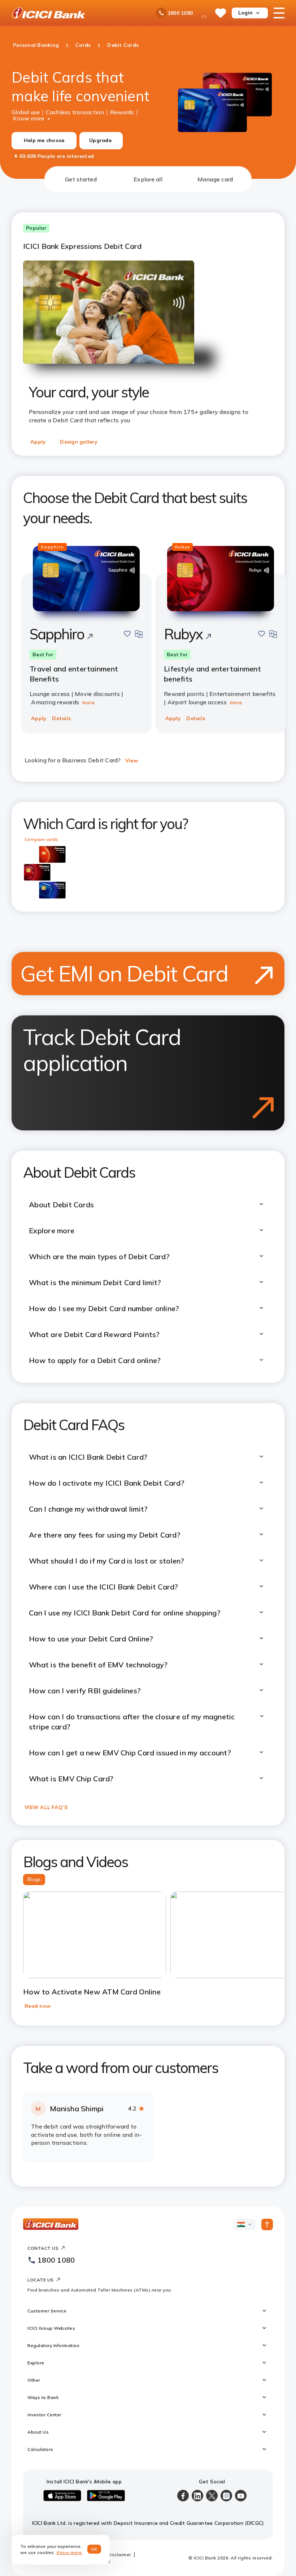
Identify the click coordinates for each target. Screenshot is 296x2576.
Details (61, 718)
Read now (38, 2006)
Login (245, 13)
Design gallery (79, 442)
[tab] (81, 179)
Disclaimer (119, 2555)
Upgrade (100, 140)
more (88, 702)
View (132, 760)
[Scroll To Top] (267, 2224)
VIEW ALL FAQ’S (46, 1807)
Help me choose (44, 140)
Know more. (70, 2552)
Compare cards (41, 839)
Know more (29, 118)
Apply (38, 442)
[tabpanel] (148, 1189)
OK (94, 2549)
